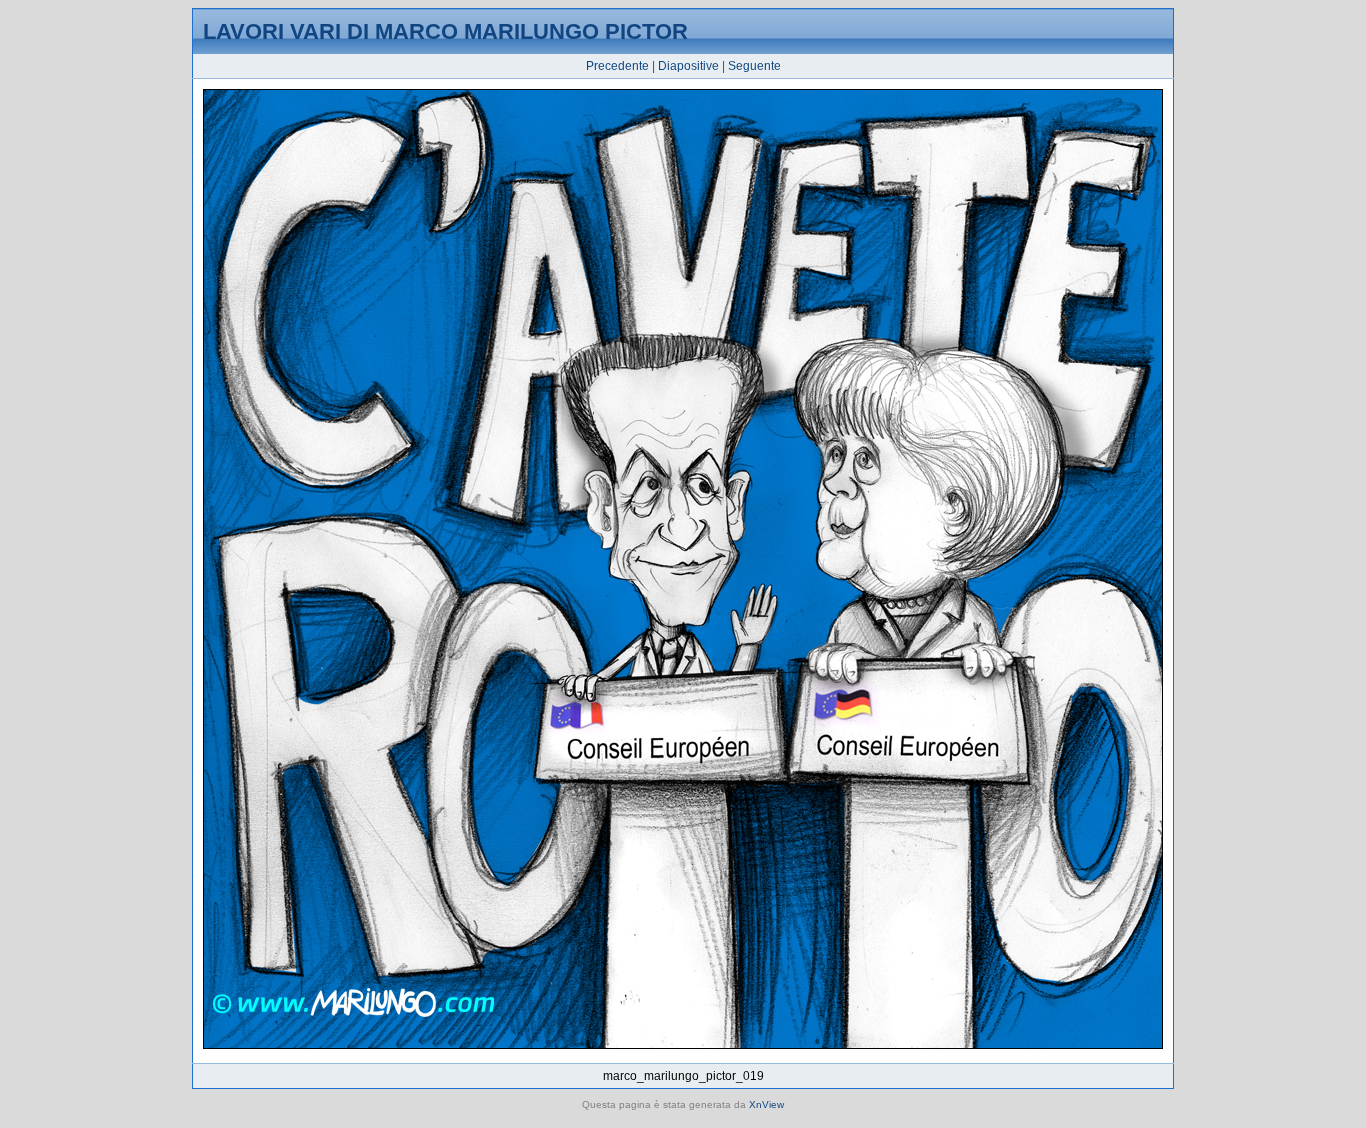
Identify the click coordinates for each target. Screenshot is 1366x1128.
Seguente (754, 66)
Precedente (617, 66)
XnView (766, 1104)
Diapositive (688, 66)
